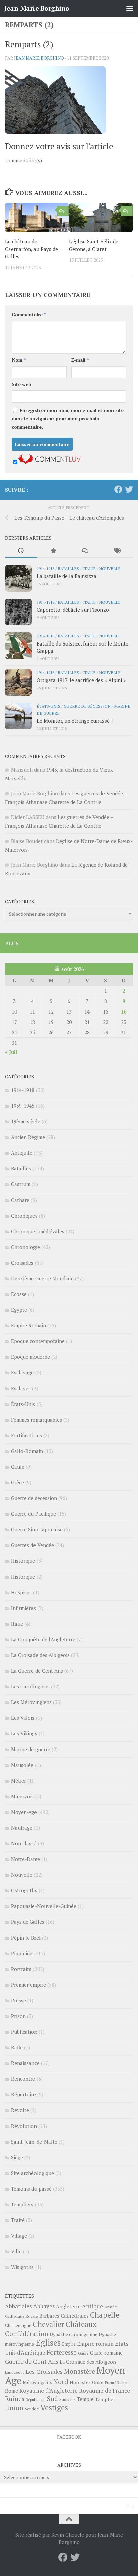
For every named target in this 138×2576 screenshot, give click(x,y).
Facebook (69, 2437)
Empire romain (95, 2344)
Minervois (22, 1796)
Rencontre (23, 2079)
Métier (19, 1781)
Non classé (24, 1843)
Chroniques (24, 1216)
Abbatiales (18, 2306)
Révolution (24, 2126)
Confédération (27, 2334)
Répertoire (23, 2094)
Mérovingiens (37, 2382)
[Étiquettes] (117, 551)
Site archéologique (32, 2173)
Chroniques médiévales (38, 1231)
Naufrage (22, 1828)
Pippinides (23, 1953)
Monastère (80, 2371)
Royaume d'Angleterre (49, 2390)
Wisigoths (22, 2267)
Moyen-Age (24, 1812)
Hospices (21, 1592)
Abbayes (44, 2306)
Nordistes (80, 2382)
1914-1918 (45, 568)
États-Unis (48, 706)
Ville (16, 2251)
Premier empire (28, 1985)
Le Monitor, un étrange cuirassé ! (75, 721)
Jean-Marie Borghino (37, 8)
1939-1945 (23, 1106)
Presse (19, 2000)
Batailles (68, 568)
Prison (18, 2016)
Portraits (21, 1969)
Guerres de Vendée (32, 1545)
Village (19, 2236)
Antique (93, 2306)
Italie (89, 568)
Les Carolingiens (30, 1686)
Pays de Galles (28, 1922)
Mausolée (22, 1765)
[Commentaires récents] (85, 551)
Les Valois (23, 1718)
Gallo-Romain (27, 1451)
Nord (61, 2381)
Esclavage (22, 1372)
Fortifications (26, 1435)
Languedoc (15, 2372)
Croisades (22, 1263)
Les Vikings (24, 1733)
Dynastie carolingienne (74, 2334)
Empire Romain (28, 1325)
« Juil (11, 1052)
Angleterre (68, 2306)
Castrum (21, 1184)
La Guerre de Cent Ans (37, 1671)
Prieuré (110, 2383)
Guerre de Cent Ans (32, 2361)
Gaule (18, 1467)
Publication (24, 2032)
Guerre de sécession (87, 706)
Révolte (20, 2110)
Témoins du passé (31, 2189)
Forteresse (62, 2352)
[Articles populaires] (53, 551)
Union (14, 2408)
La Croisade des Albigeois (40, 1655)
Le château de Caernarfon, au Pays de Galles (31, 249)
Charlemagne (18, 2325)
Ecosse (19, 1294)
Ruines (15, 2399)
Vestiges (54, 2408)
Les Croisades (44, 2371)
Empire (69, 2344)
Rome (12, 2391)
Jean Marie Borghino (39, 58)
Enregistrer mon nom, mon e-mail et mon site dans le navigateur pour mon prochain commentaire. (68, 419)
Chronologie (25, 1247)
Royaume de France (105, 2390)
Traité (18, 2220)
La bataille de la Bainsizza (66, 576)
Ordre (98, 2382)
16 (124, 1011)
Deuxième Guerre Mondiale (42, 1278)
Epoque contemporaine (38, 1341)
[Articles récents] (21, 551)
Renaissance (25, 2063)
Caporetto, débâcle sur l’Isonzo (73, 610)
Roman (123, 2383)
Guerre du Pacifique (33, 1514)
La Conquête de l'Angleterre (43, 1639)
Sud (52, 2399)
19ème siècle (26, 1121)
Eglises (48, 2343)
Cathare (20, 1200)
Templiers (22, 2204)
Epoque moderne (30, 1357)
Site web (22, 384)
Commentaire (29, 314)
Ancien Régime (28, 1137)
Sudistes (67, 2399)
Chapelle (105, 2315)
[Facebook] (118, 489)
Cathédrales (75, 2316)
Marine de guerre (31, 1749)
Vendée (32, 2409)
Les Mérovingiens (31, 1702)
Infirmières (23, 1608)
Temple (85, 2399)
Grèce (18, 1482)
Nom (19, 360)
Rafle (17, 2047)
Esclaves (21, 1388)
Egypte (19, 1310)
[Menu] (130, 8)
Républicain (36, 2400)
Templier (105, 2399)
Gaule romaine (106, 2353)
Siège (17, 2157)
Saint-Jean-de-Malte (34, 2142)
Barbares (49, 2316)
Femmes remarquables (37, 1420)
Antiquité (22, 1153)
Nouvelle (110, 568)
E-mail (80, 360)
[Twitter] (129, 489)
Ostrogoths (24, 1890)
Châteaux (81, 2324)
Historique (23, 1561)
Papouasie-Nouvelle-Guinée (44, 1906)
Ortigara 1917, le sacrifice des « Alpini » (81, 680)
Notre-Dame (25, 1859)
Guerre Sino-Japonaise (37, 1529)
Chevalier (49, 2324)
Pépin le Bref (26, 1938)
